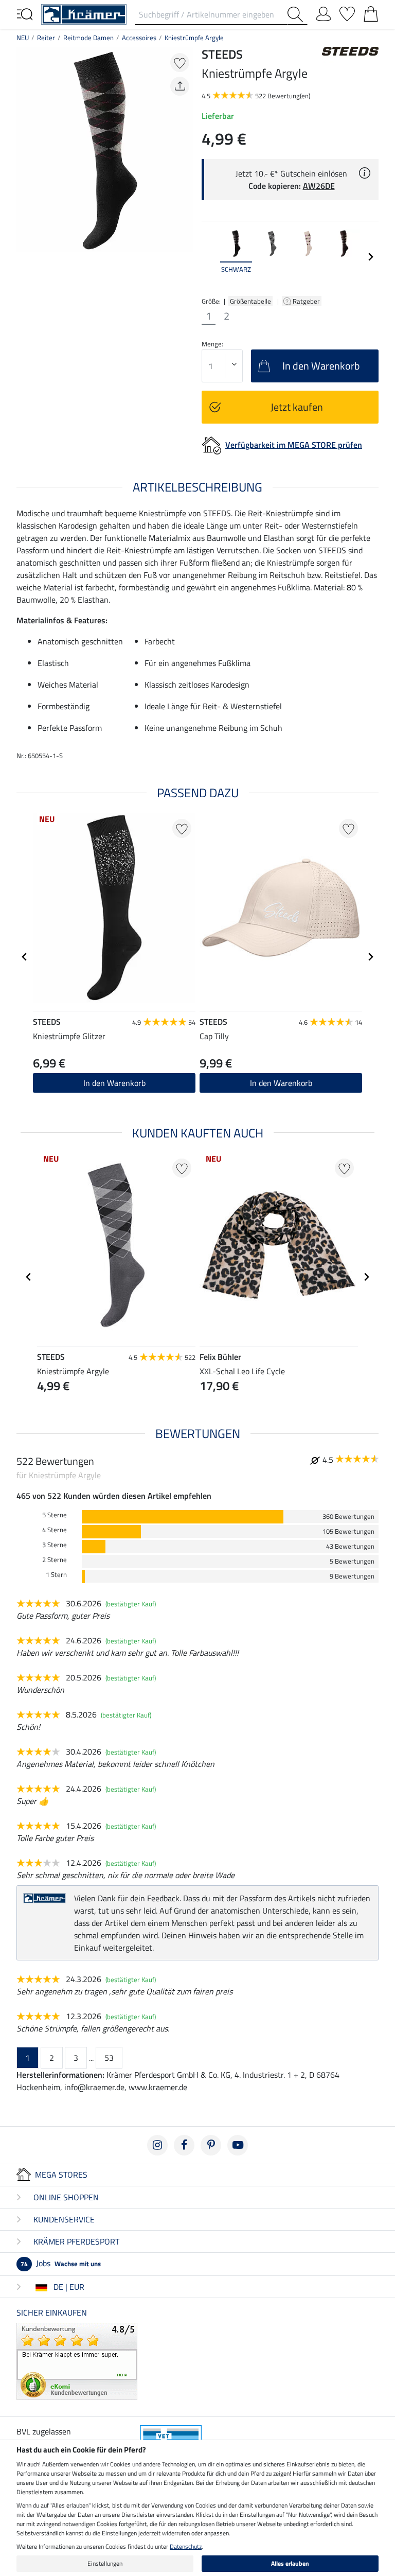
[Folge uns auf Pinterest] (211, 2145)
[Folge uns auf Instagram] (157, 2145)
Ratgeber (307, 301)
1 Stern (56, 1575)
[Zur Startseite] (84, 13)
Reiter (46, 38)
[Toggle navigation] (25, 13)
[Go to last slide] (25, 957)
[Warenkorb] (371, 12)
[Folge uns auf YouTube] (238, 2145)
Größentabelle (250, 301)
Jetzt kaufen (297, 407)
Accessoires (139, 38)
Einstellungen (105, 2563)
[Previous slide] (210, 257)
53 (109, 2058)
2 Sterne (55, 1560)
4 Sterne (55, 1530)
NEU (23, 38)
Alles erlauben (290, 2563)
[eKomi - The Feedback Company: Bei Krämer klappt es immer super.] (77, 2360)
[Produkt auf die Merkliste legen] (180, 63)
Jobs (61, 2263)
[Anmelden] (324, 12)
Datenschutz (186, 2546)
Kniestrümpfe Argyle (194, 38)
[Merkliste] (347, 12)
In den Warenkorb (114, 1083)
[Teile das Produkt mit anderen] (180, 86)
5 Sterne (55, 1515)
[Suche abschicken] (297, 14)
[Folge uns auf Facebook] (184, 2145)
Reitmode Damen (88, 38)
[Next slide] (370, 257)
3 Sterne (55, 1545)
